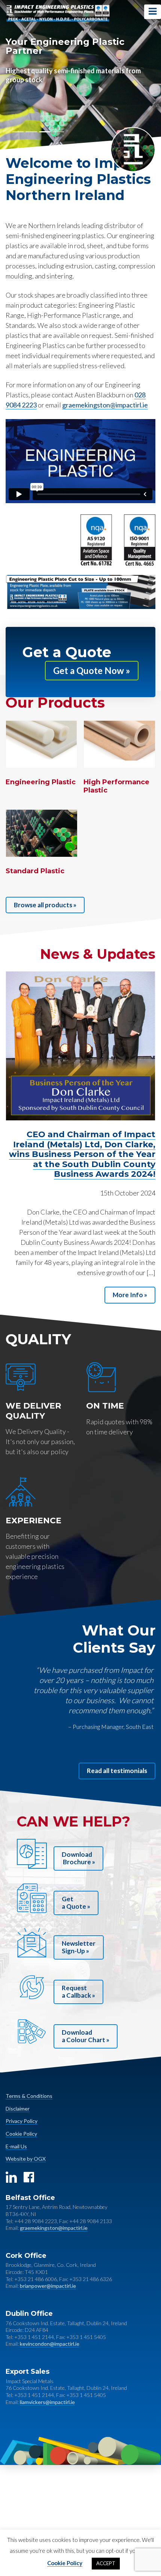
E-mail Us (16, 2146)
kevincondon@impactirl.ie (50, 2344)
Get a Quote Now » (92, 670)
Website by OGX (26, 2159)
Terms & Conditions (29, 2096)
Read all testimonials (117, 1771)
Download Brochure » (78, 1858)
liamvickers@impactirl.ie (47, 2402)
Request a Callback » (78, 1992)
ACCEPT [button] (106, 2563)
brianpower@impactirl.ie (48, 2286)
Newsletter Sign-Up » (79, 1947)
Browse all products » (45, 905)
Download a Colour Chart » (86, 2036)
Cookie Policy (21, 2134)
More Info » (130, 1295)
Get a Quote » (76, 1903)
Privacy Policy (22, 2121)
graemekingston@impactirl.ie (105, 405)
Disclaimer (18, 2109)
